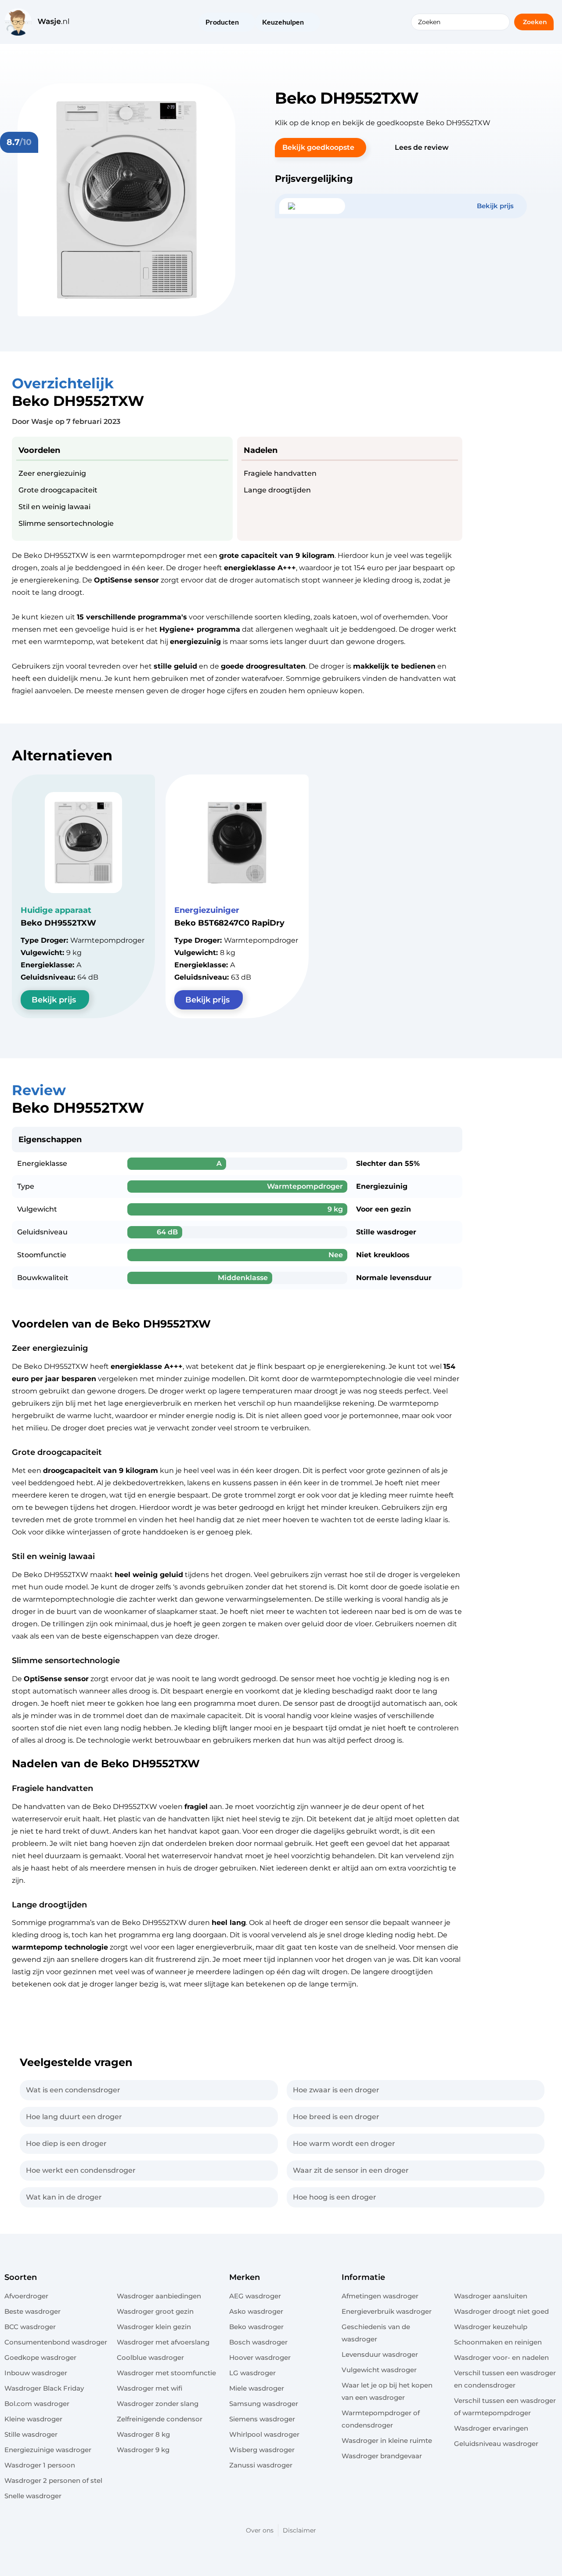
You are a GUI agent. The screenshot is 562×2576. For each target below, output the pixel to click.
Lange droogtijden (277, 490)
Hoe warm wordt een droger (344, 2144)
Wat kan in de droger (64, 2197)
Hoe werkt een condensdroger (81, 2170)
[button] (321, 148)
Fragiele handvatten (280, 473)
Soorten (21, 2277)
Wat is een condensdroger (73, 2090)
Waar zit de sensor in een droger (351, 2170)
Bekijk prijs (54, 1000)
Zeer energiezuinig (52, 473)
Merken (245, 2277)
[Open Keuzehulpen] (310, 23)
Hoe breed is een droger (336, 2117)
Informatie (363, 2277)
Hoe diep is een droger (66, 2144)
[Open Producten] (245, 23)
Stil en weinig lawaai (54, 507)
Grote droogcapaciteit (58, 490)
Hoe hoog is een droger (335, 2197)
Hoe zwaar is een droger (336, 2090)
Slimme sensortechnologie (66, 523)
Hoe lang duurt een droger (74, 2117)
